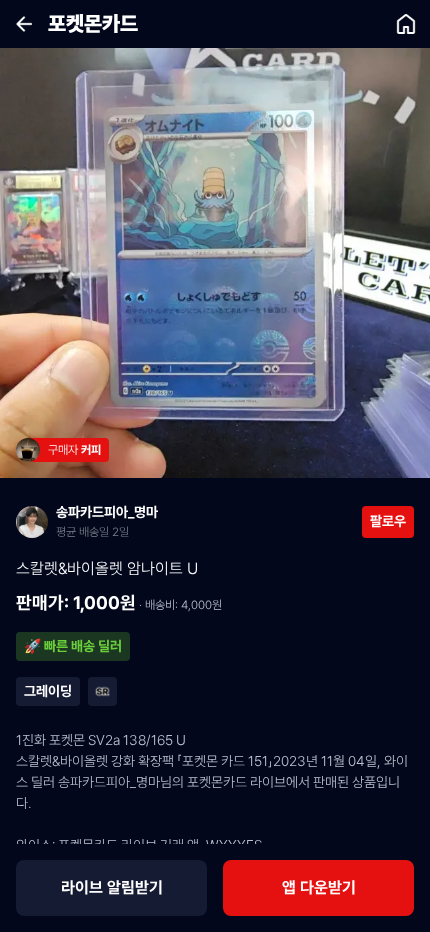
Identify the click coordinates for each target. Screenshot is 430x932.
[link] (68, 450)
